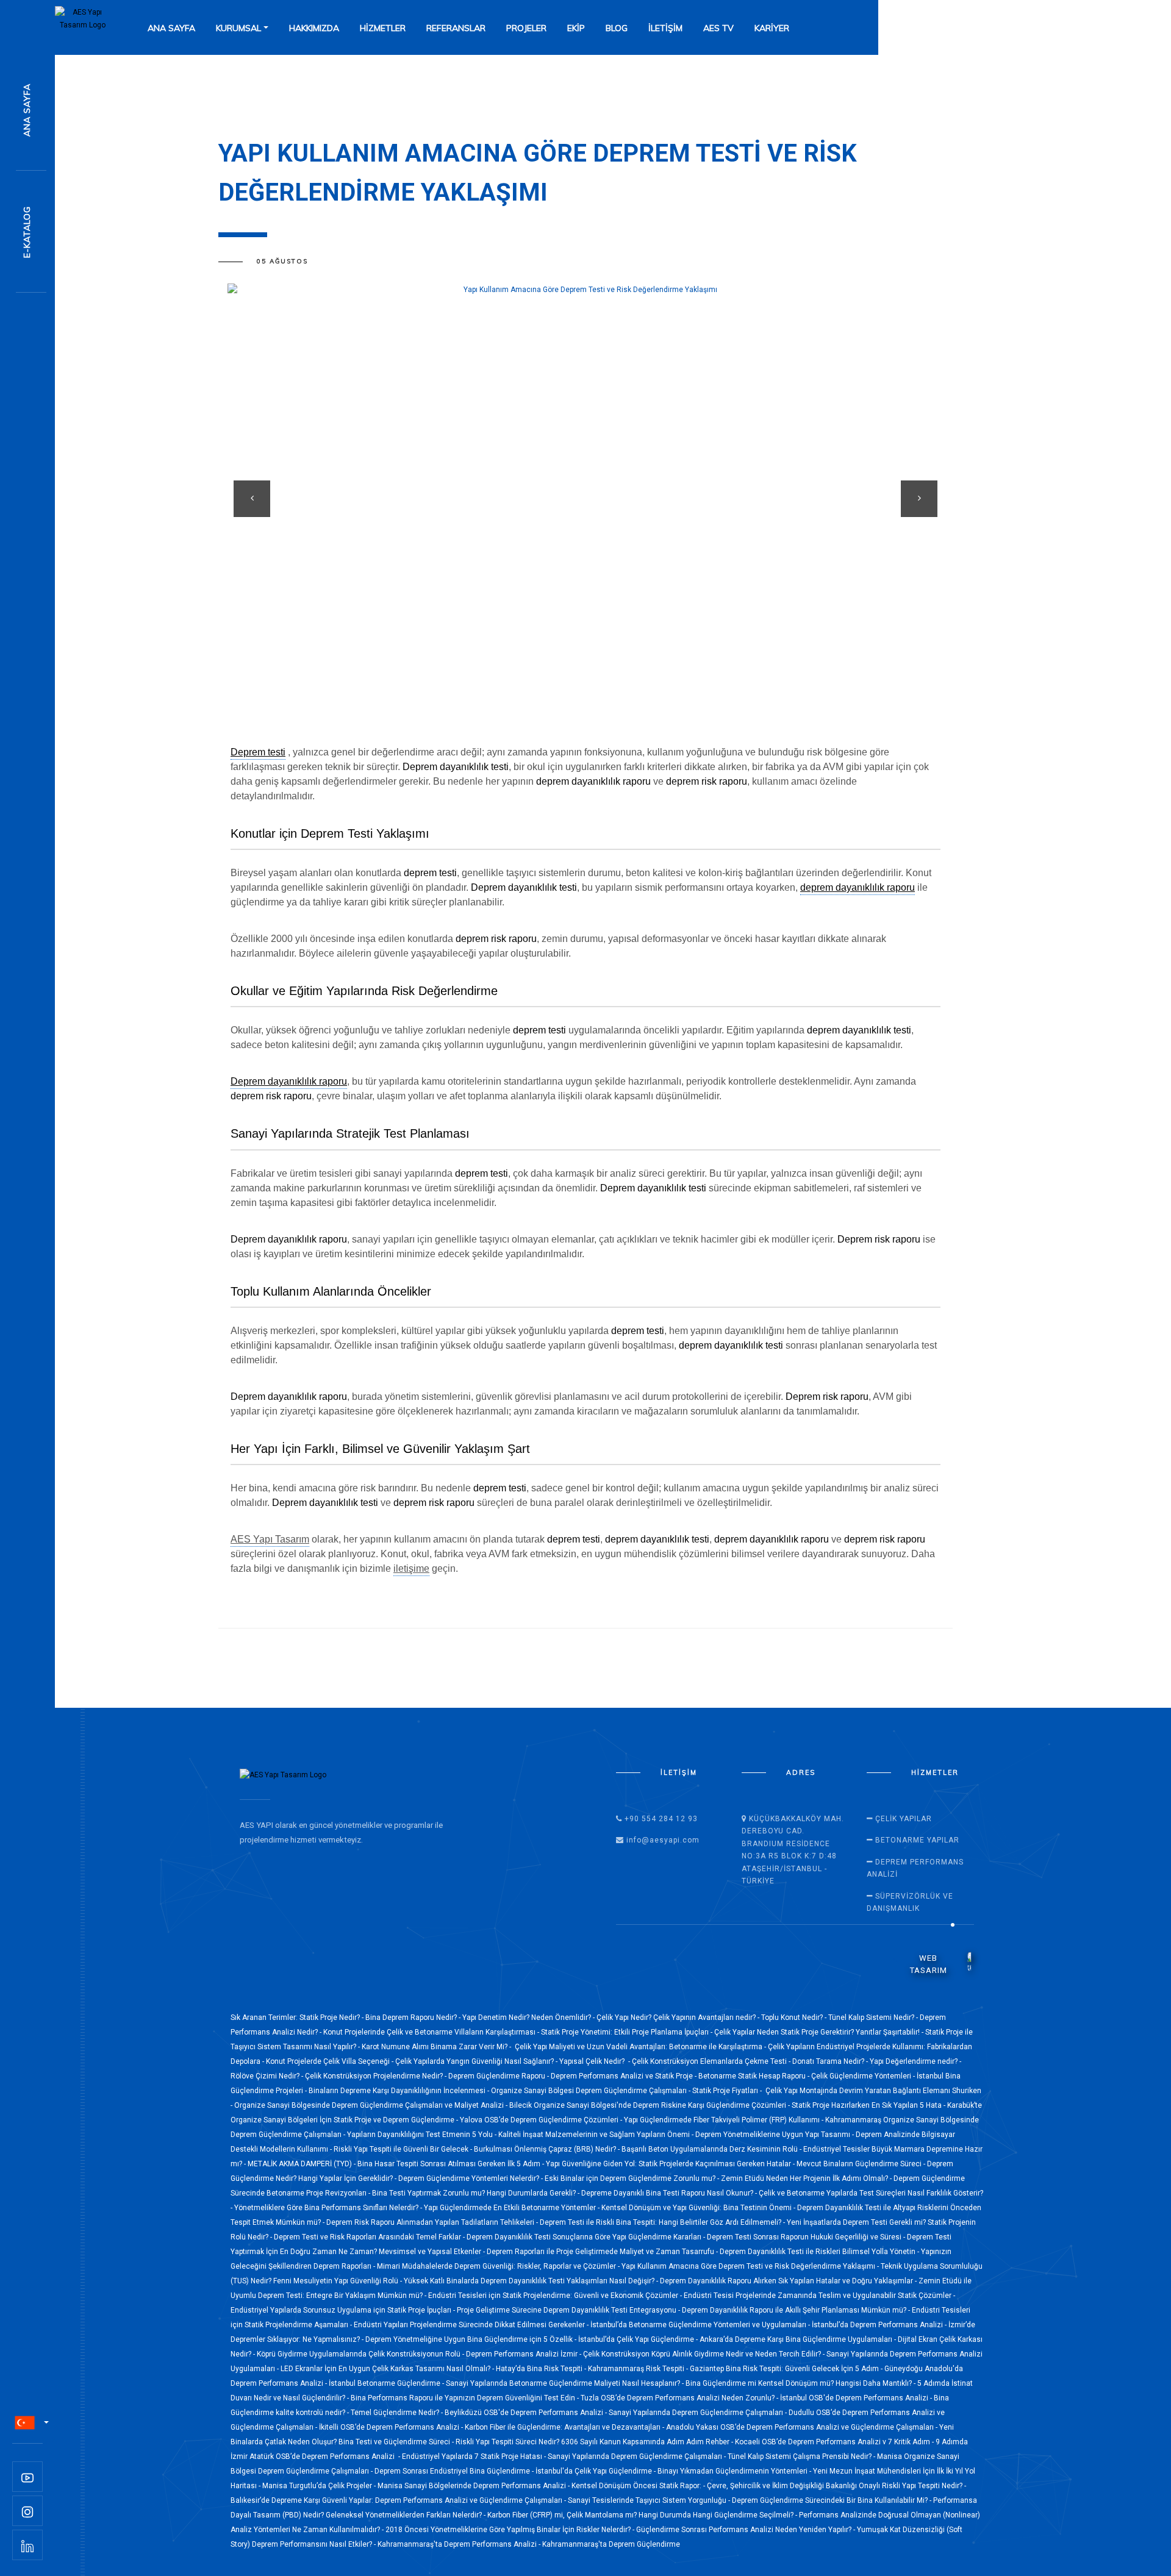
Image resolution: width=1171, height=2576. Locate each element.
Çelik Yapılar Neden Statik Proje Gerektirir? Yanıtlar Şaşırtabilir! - (820, 2032)
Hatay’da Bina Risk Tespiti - (542, 2369)
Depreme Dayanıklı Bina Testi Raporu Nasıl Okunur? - (670, 2193)
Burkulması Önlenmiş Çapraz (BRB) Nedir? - (548, 2149)
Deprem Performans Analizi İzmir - (525, 2354)
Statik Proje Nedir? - (332, 2018)
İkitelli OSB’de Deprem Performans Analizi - (392, 2427)
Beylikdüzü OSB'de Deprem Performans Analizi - (527, 2413)
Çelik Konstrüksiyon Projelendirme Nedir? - (377, 2076)
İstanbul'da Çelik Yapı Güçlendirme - (596, 2471)
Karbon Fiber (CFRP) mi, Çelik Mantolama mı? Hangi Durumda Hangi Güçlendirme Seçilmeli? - (643, 2515)
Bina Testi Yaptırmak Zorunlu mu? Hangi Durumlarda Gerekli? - (477, 2193)
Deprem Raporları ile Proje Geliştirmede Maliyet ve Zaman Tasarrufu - (603, 2252)
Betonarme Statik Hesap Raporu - (755, 2076)
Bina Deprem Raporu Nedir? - (414, 2018)
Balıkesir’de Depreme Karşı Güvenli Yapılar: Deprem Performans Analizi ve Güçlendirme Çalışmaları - (399, 2500)
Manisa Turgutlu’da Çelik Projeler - (320, 2486)
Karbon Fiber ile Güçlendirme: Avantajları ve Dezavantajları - (565, 2427)
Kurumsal (238, 28)
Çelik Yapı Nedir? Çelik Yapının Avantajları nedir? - (679, 2018)
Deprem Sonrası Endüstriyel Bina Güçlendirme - (455, 2471)
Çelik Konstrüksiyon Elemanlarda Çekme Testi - (712, 2061)
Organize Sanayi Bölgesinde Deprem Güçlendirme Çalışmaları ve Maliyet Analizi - (372, 2105)
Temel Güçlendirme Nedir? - (398, 2413)
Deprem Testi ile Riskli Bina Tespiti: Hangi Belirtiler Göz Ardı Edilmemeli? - (663, 2222)
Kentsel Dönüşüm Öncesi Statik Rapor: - (639, 2486)
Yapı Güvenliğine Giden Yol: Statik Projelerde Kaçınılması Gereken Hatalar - (671, 2164)
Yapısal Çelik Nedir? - (596, 2061)
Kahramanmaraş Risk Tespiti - (639, 2369)
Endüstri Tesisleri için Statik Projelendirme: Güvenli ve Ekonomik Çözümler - (556, 2296)
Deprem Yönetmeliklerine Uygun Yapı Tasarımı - (775, 2135)
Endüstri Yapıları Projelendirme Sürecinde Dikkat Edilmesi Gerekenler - (472, 2325)
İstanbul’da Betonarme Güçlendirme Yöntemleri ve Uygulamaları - (701, 2325)
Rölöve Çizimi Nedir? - (268, 2076)
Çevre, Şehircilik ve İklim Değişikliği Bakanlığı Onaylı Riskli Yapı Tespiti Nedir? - (836, 2486)
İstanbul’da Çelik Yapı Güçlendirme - (639, 2339)
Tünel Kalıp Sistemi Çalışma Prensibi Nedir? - (802, 2456)
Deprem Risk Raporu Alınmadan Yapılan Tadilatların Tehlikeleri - (433, 2222)
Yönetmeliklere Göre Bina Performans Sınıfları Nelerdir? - (329, 2208)
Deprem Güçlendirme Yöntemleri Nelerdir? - (471, 2178)
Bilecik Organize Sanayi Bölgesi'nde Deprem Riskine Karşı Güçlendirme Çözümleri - (650, 2105)
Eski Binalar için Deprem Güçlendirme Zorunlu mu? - (633, 2178)
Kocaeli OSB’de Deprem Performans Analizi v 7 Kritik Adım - (835, 2442)
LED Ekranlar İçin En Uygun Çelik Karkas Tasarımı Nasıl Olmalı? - (388, 2369)
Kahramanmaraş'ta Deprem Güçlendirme (611, 2544)
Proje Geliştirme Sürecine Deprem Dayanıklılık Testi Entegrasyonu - (569, 2310)
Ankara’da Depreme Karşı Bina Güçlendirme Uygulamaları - (799, 2339)
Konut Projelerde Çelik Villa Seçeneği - (331, 2061)
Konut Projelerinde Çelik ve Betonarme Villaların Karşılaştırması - (432, 2032)
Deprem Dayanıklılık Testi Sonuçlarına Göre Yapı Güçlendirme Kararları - (587, 2237)
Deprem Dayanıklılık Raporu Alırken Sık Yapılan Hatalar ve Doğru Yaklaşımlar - (789, 2281)
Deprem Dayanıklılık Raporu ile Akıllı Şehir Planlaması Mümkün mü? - (797, 2310)
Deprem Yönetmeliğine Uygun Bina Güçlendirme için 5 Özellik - (472, 2339)
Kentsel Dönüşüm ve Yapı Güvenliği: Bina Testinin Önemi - (699, 2208)
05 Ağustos (282, 262)
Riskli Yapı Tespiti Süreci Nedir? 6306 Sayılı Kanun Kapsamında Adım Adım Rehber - (595, 2442)
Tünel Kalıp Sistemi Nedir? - (874, 2018)
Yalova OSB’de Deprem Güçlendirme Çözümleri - (542, 2120)
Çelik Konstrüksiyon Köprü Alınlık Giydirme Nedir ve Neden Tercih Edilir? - (705, 2354)
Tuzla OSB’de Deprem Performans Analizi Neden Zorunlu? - (680, 2398)
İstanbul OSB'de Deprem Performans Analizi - (857, 2398)
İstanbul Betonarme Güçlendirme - (387, 2383)
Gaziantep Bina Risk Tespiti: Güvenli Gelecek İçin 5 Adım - (787, 2369)
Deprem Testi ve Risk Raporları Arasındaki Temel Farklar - (370, 2237)
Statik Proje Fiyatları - (728, 2091)
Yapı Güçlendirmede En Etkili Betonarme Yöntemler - (513, 2208)
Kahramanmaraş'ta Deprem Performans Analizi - (460, 2544)
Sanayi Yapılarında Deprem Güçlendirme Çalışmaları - (699, 2413)
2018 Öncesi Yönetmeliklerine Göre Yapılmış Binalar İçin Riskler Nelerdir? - (511, 2530)
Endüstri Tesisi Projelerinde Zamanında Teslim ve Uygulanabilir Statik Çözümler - (819, 2296)
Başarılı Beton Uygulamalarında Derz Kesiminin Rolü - (712, 2149)
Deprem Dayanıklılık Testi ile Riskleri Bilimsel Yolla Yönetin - (820, 2252)
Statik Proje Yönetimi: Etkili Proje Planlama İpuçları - (628, 2032)
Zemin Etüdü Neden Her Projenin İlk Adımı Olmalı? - (807, 2178)
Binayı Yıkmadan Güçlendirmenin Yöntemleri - (735, 2471)
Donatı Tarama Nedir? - (831, 2061)
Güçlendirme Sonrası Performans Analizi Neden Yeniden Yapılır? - (747, 2530)
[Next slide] (919, 499)
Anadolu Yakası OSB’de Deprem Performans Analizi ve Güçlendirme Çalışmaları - (803, 2427)
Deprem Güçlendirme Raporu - (500, 2076)
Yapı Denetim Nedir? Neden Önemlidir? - (529, 2018)
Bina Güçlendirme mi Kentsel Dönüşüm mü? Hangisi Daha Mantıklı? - (801, 2383)
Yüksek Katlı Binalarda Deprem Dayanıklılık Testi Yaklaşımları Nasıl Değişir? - (532, 2281)
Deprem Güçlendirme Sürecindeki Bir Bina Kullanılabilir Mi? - (833, 2500)
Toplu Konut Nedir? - (795, 2018)
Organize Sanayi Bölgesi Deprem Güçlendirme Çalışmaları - (592, 2091)
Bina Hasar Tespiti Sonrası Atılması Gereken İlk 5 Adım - (452, 2164)
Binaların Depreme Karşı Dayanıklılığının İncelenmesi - (400, 2091)
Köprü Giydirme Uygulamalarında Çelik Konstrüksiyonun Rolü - (361, 2354)
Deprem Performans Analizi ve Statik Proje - (625, 2076)
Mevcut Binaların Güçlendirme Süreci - (862, 2164)
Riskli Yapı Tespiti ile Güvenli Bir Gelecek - (404, 2149)
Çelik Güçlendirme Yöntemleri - (864, 2076)
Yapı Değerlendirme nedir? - (915, 2061)
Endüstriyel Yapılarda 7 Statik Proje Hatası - (475, 2456)
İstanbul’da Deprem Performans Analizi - (880, 2325)
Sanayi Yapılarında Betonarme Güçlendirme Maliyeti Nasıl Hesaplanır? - (566, 2383)
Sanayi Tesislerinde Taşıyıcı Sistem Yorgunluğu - (650, 2500)
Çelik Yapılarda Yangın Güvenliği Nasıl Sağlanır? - (477, 2061)
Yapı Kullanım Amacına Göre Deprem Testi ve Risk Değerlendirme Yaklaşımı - (751, 2266)
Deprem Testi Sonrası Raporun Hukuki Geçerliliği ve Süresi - (807, 2237)
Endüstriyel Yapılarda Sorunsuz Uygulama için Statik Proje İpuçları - (344, 2310)
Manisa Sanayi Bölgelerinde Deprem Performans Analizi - (474, 2486)
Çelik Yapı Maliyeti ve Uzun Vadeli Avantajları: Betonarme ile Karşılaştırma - (640, 2047)
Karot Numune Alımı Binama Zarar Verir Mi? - (437, 2047)
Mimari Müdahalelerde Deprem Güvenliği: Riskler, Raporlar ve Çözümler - (499, 2266)
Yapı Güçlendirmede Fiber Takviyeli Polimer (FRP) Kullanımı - (725, 2120)
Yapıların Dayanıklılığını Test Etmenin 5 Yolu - (423, 2135)
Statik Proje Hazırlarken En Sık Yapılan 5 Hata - (869, 2105)
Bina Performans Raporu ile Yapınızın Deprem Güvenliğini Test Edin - (466, 2398)
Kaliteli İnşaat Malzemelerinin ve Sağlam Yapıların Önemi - (597, 2135)
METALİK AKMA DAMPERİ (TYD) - (303, 2164)
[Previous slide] (252, 499)
